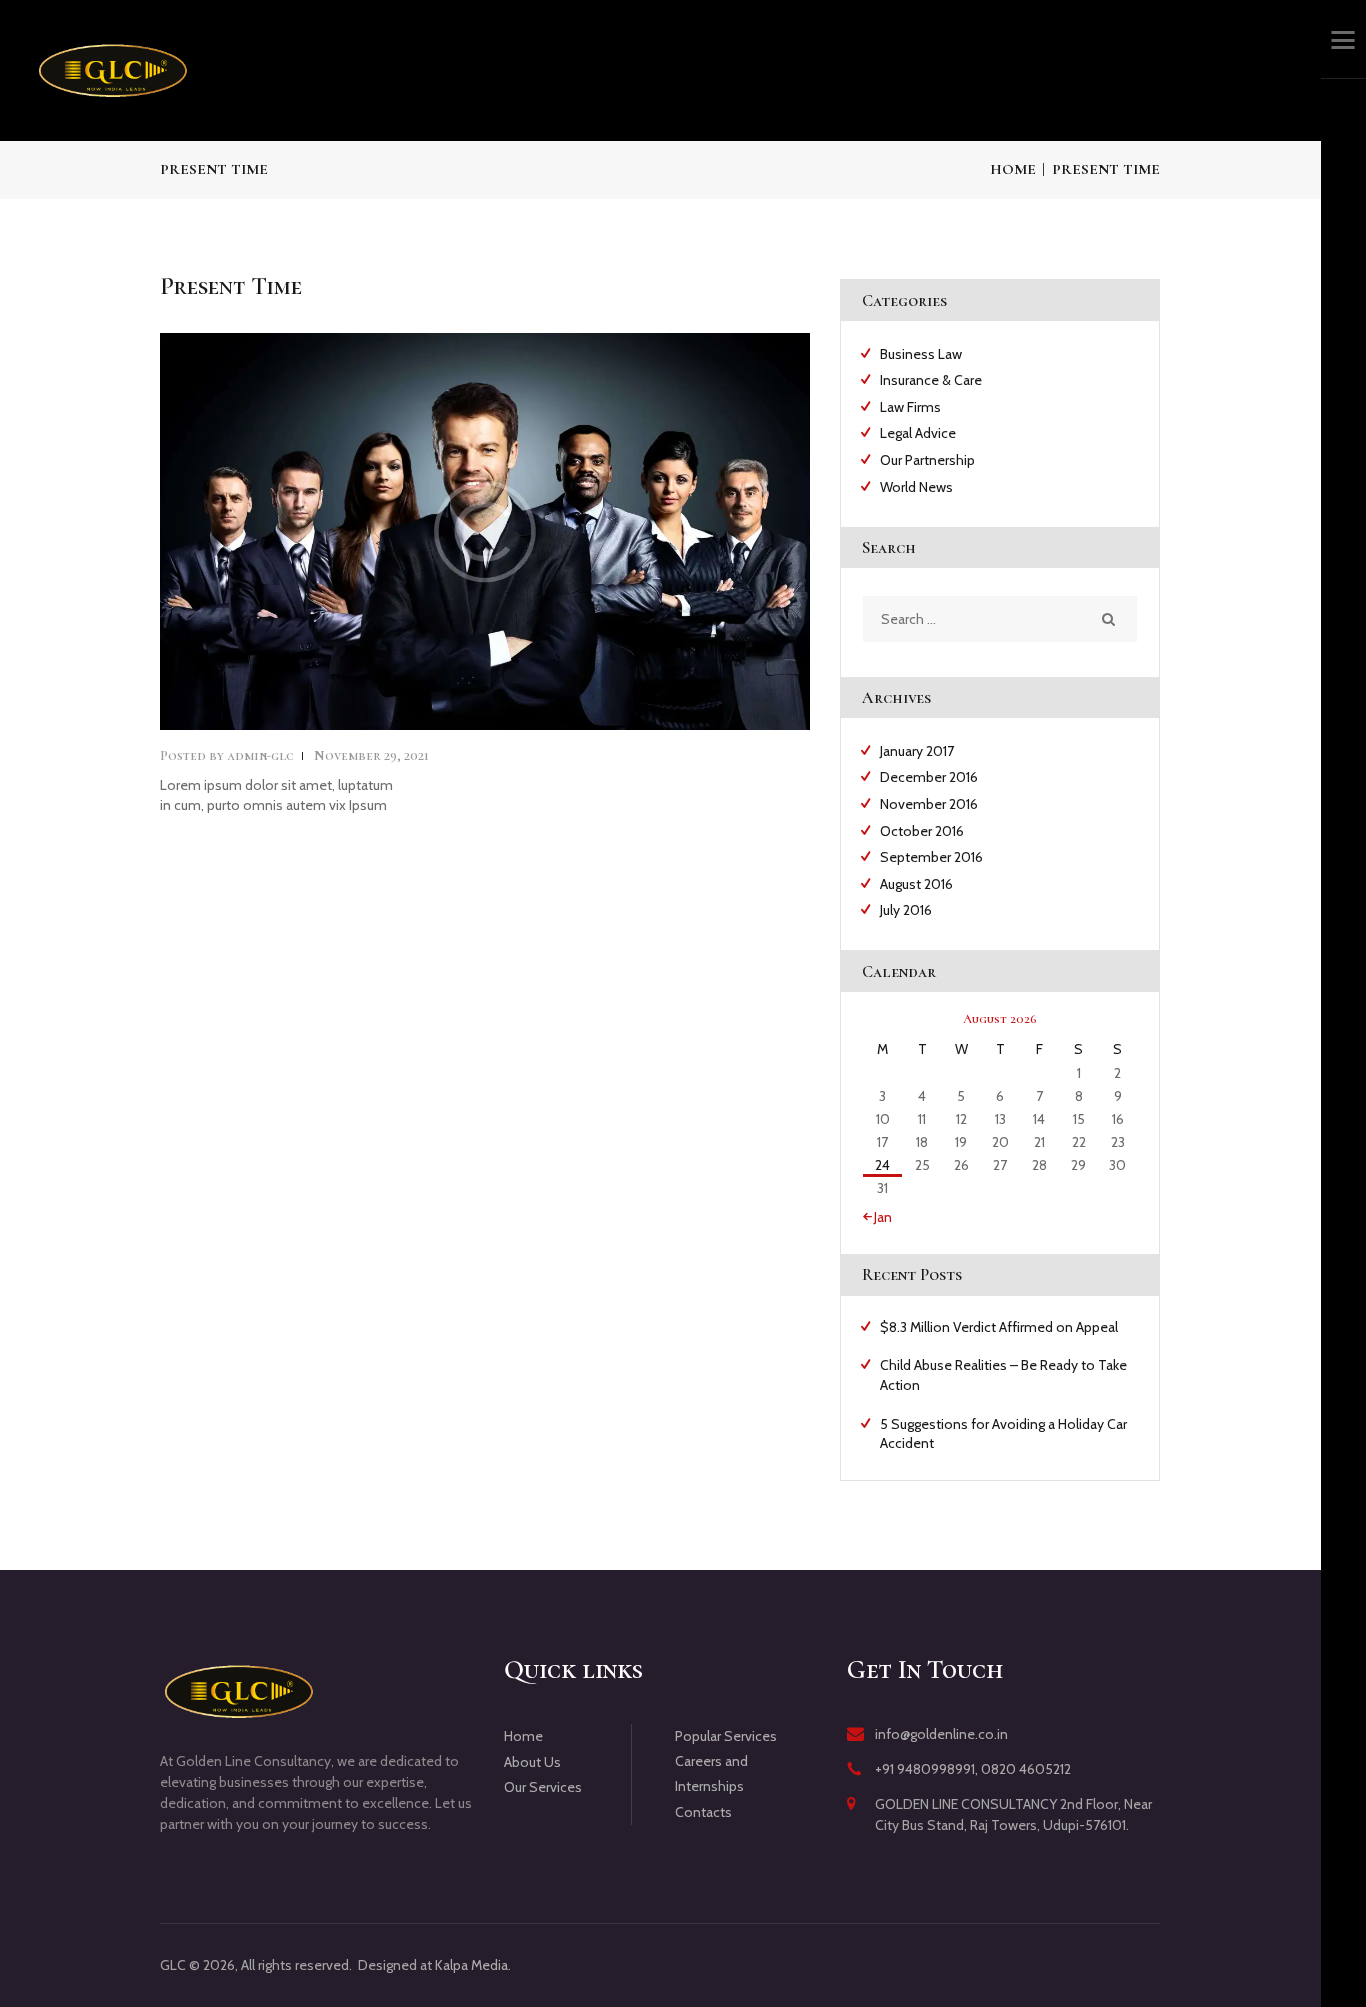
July (906, 910)
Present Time (231, 287)
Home (1013, 169)
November (929, 804)
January (917, 751)
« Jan (877, 1217)
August (916, 884)
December (929, 777)
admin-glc (228, 755)
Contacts (703, 1812)
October (922, 831)
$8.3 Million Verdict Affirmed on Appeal (999, 1327)
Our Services (543, 1787)
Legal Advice (918, 433)
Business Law (921, 354)
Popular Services (726, 1736)
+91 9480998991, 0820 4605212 (973, 1769)
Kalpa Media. (473, 1965)
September (931, 857)
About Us (532, 1762)
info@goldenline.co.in (941, 1734)
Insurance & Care (931, 380)
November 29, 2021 (371, 755)
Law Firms (910, 407)
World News (916, 487)
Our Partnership (927, 460)
